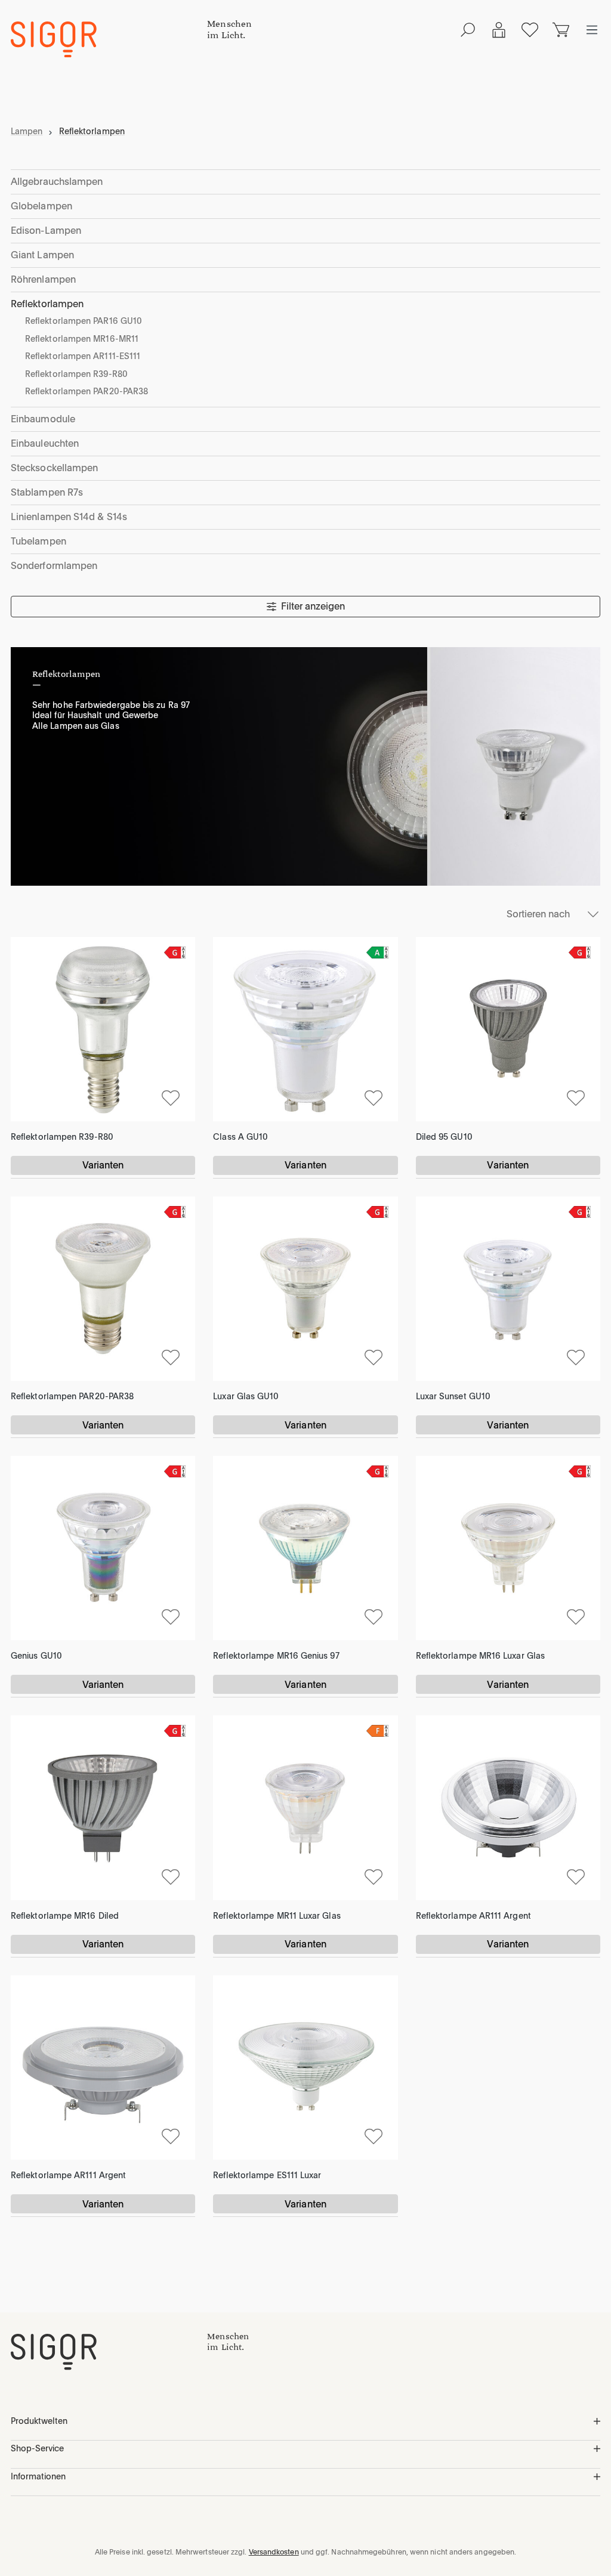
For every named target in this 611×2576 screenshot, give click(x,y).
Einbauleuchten (45, 443)
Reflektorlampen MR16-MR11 (82, 339)
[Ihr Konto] (499, 30)
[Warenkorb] (561, 30)
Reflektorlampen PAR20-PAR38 (87, 391)
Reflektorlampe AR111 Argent (473, 1916)
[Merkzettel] (530, 30)
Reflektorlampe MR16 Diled (65, 1916)
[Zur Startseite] (109, 2352)
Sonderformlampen (54, 566)
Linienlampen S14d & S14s (69, 517)
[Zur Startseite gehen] (109, 39)
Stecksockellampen (54, 468)
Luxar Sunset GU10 (453, 1396)
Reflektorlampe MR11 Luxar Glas (277, 1916)
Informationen (38, 2476)
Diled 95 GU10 (444, 1137)
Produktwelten (39, 2421)
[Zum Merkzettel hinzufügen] (171, 1097)
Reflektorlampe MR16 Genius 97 (276, 1656)
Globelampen (41, 206)
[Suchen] (468, 30)
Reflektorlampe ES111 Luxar (267, 2175)
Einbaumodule (43, 419)
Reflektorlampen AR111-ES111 (83, 356)
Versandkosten (274, 2552)
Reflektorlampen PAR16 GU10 (84, 321)
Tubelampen (38, 541)
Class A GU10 (240, 1137)
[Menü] (592, 30)
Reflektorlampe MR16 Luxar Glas (480, 1656)
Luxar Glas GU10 (246, 1396)
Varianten (103, 1165)
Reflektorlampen (47, 304)
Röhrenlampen (43, 279)
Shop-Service (37, 2448)
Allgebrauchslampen (57, 182)
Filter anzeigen (313, 606)
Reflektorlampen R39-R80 (76, 374)
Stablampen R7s (47, 492)
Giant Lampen (42, 255)
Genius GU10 (36, 1656)
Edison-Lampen (46, 231)
